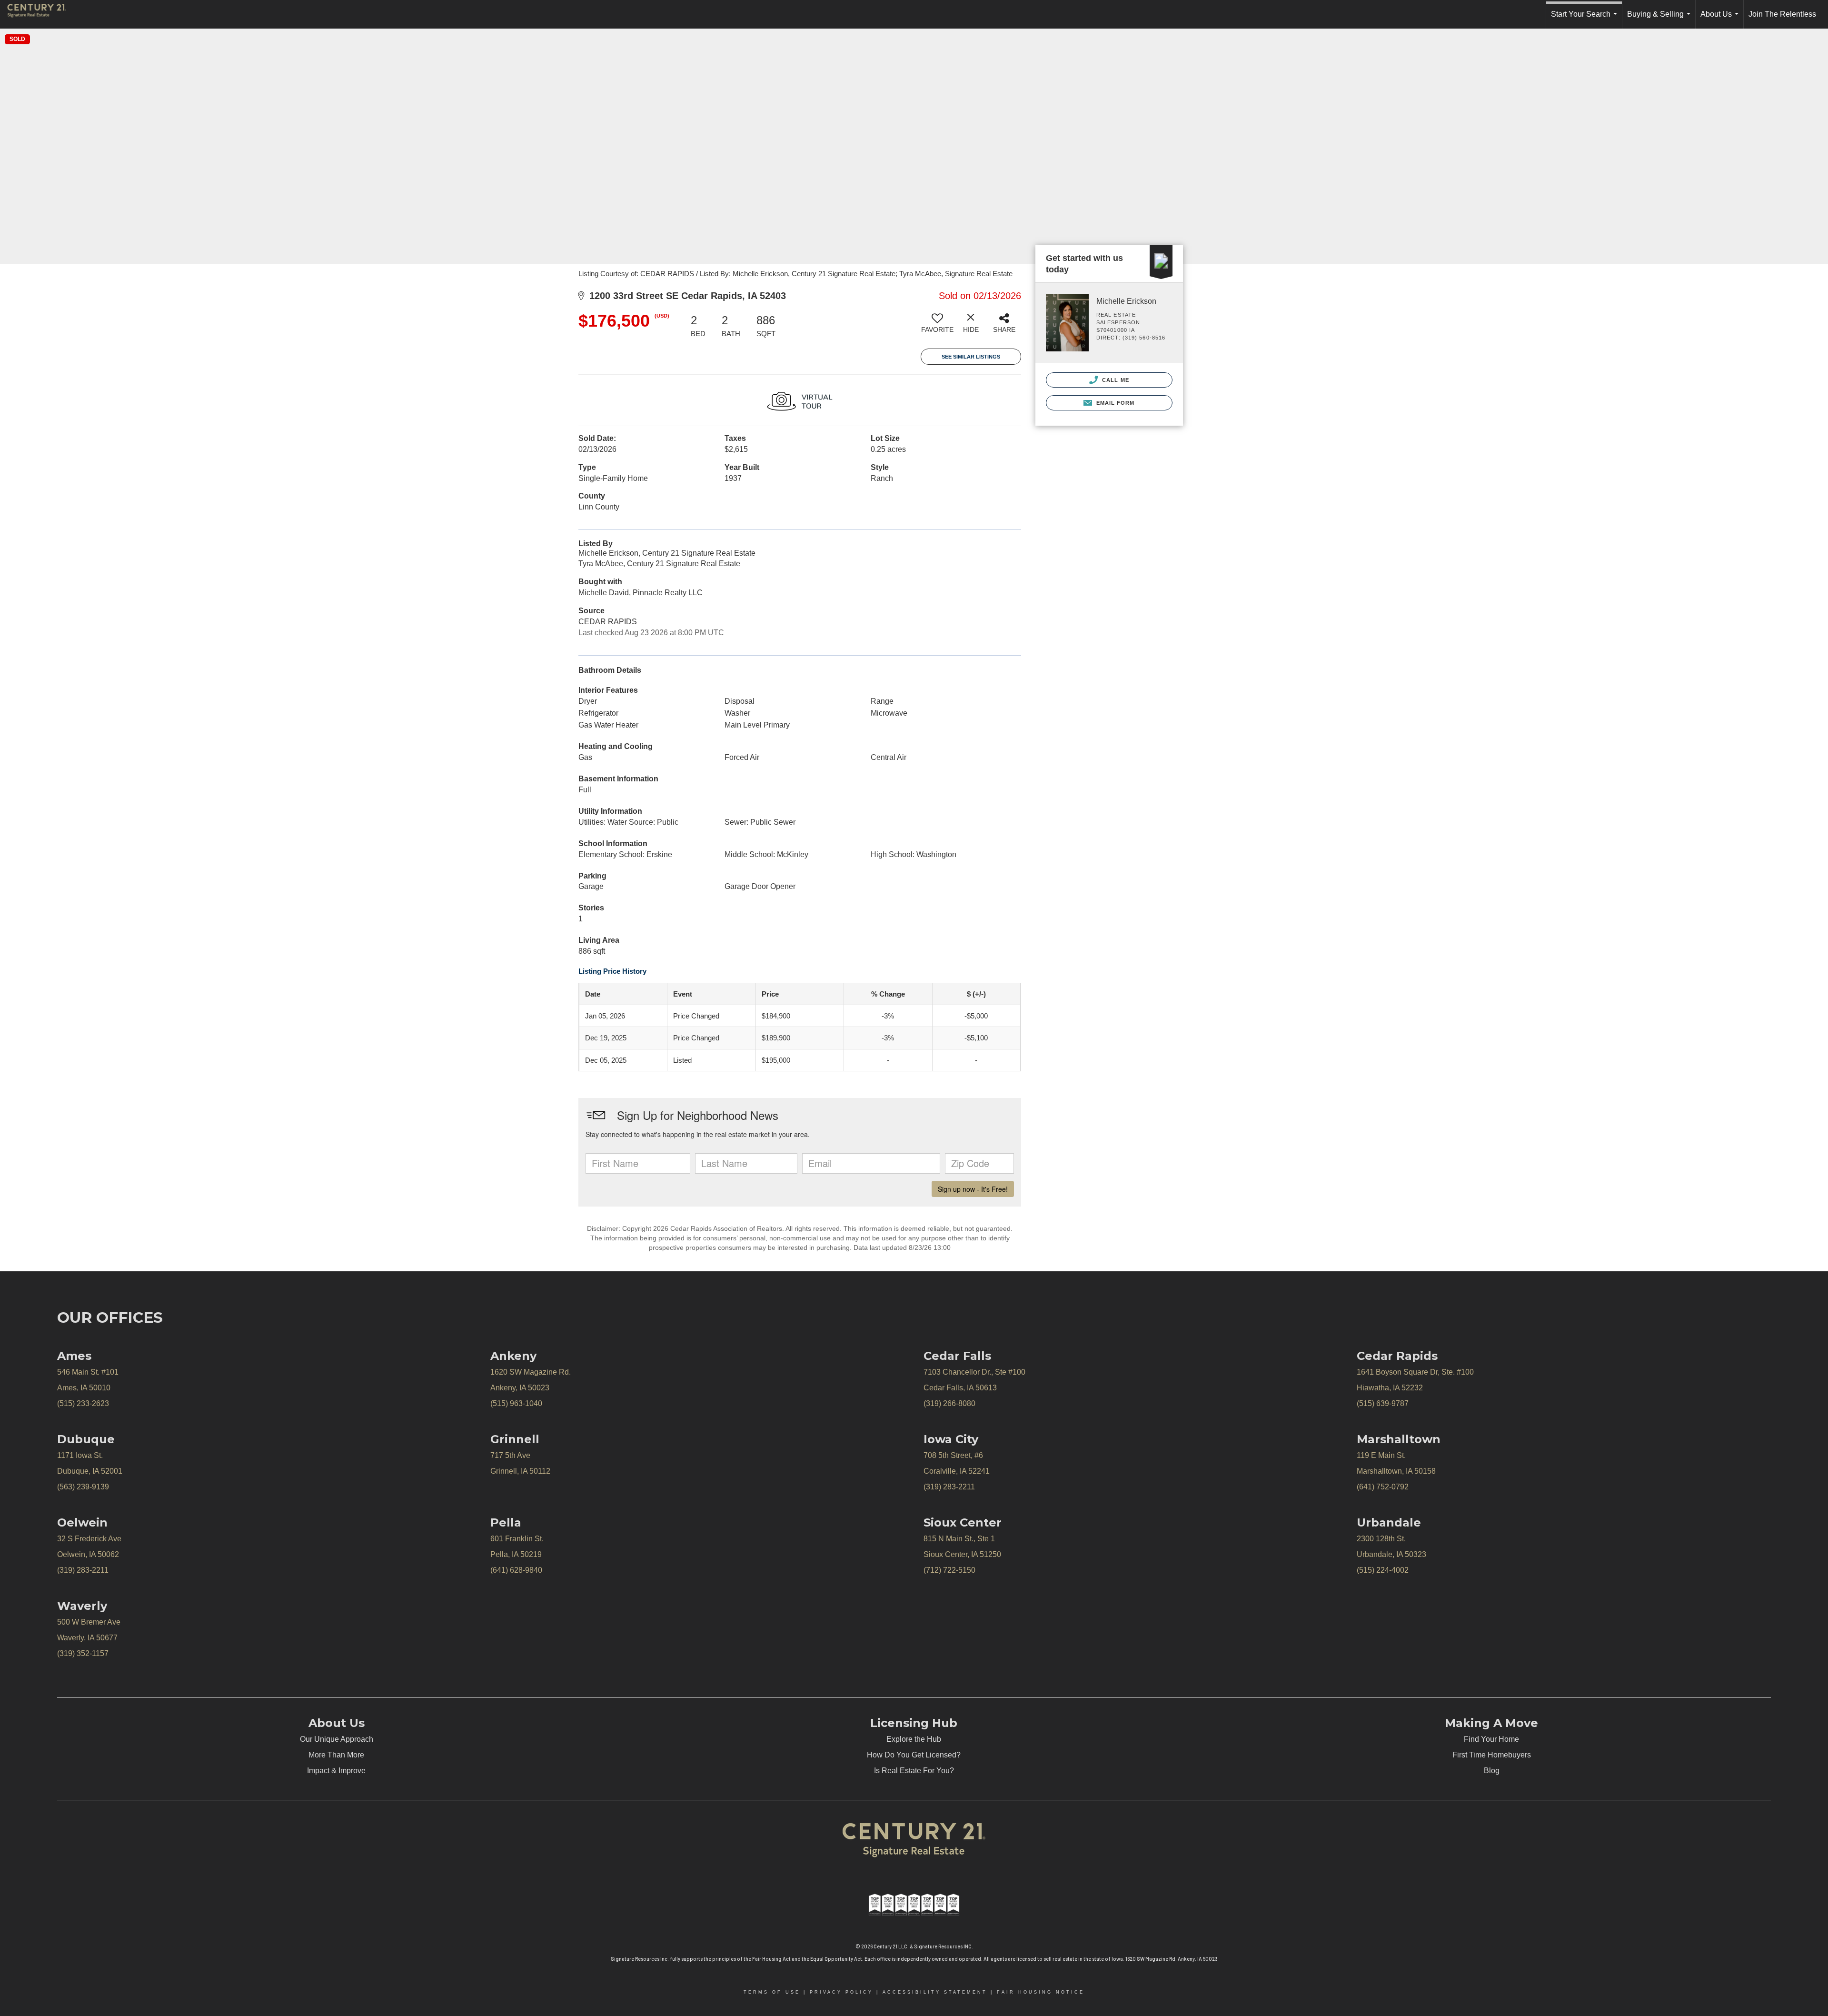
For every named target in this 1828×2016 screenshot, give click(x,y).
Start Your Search (1586, 19)
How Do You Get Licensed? (914, 1755)
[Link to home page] (41, 14)
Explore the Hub (914, 1739)
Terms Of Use (772, 1992)
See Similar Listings (971, 357)
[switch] (937, 327)
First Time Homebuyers (1492, 1755)
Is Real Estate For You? (914, 1771)
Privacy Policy (841, 1992)
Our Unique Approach (337, 1739)
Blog (1492, 1771)
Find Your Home (1491, 1739)
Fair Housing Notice (1041, 1992)
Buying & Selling (1661, 19)
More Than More (336, 1755)
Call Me (1115, 380)
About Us (1721, 19)
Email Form (1114, 403)
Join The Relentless (1782, 14)
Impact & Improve (336, 1771)
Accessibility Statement (935, 1992)
